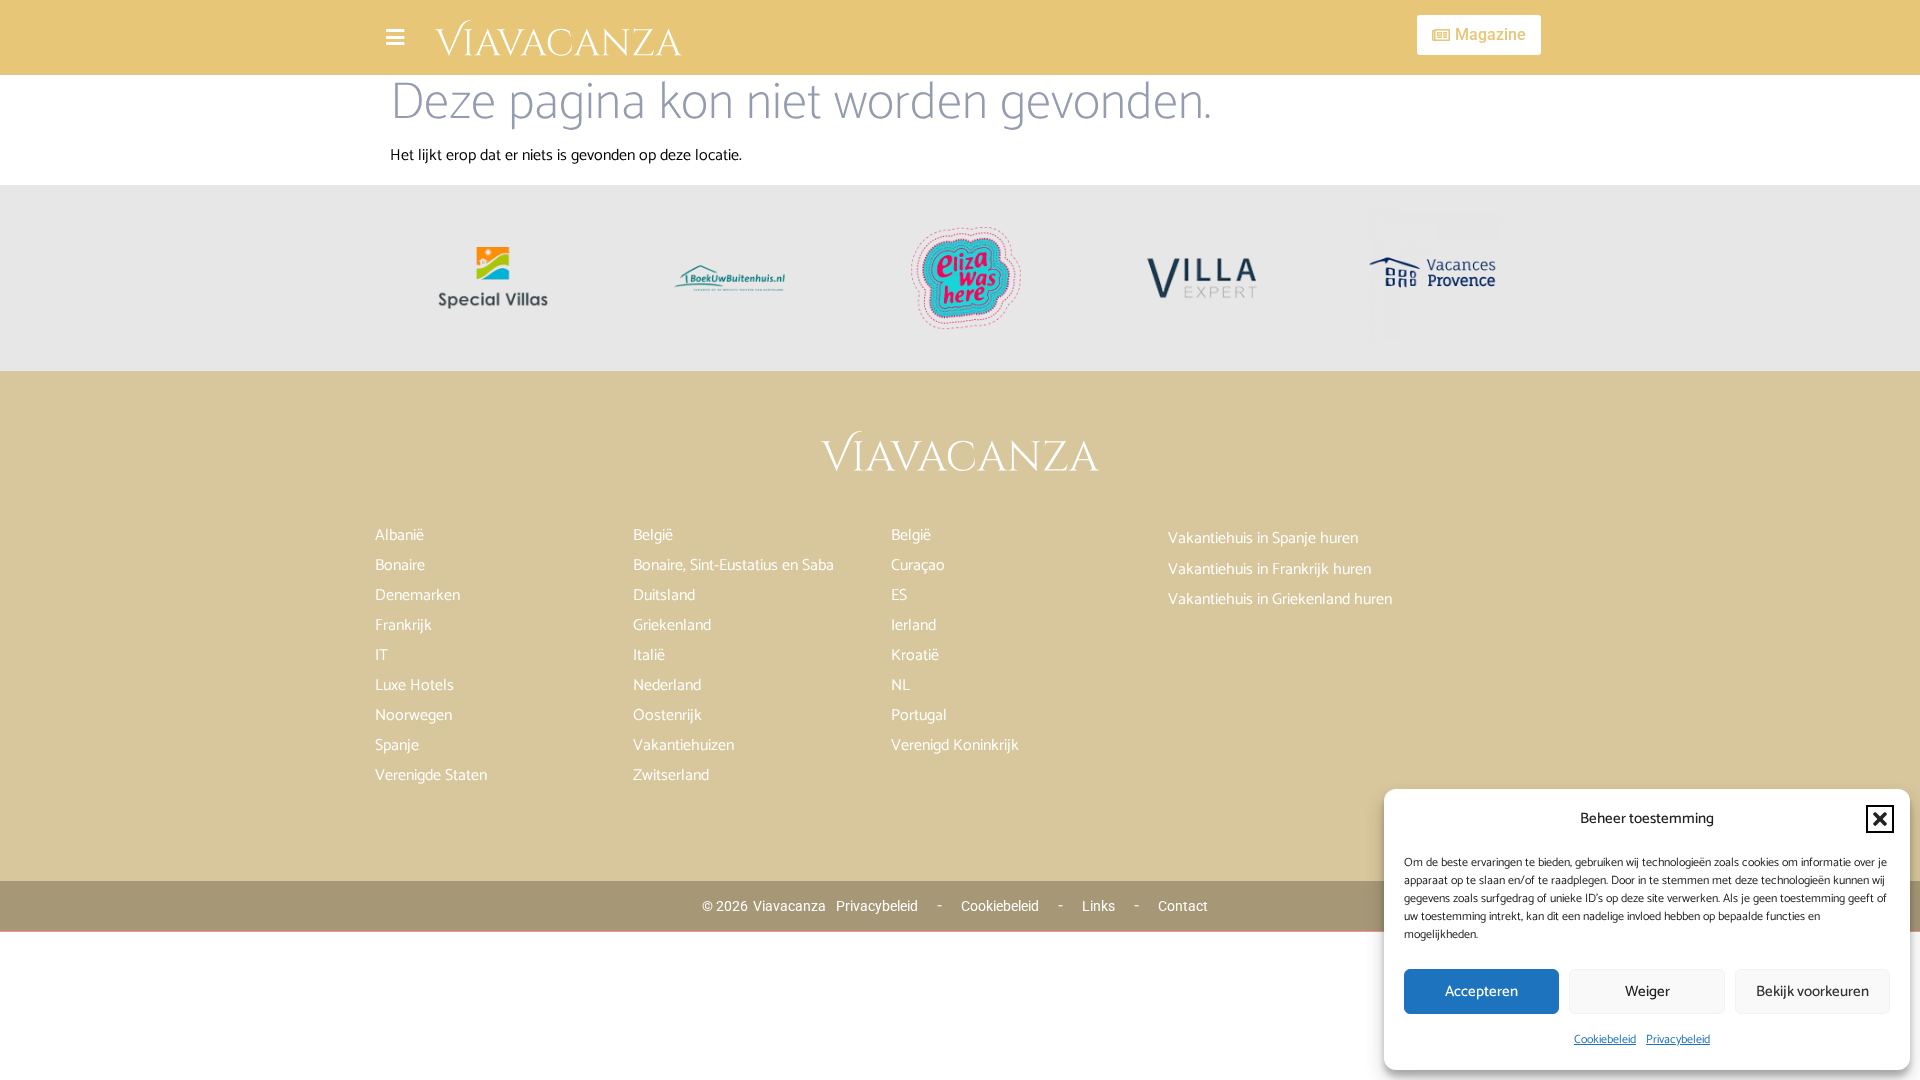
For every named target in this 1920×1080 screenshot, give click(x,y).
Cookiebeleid (1605, 1039)
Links (1098, 906)
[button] (1880, 819)
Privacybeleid (1678, 1039)
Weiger (1647, 991)
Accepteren (1481, 991)
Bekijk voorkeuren (1812, 991)
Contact (1183, 906)
